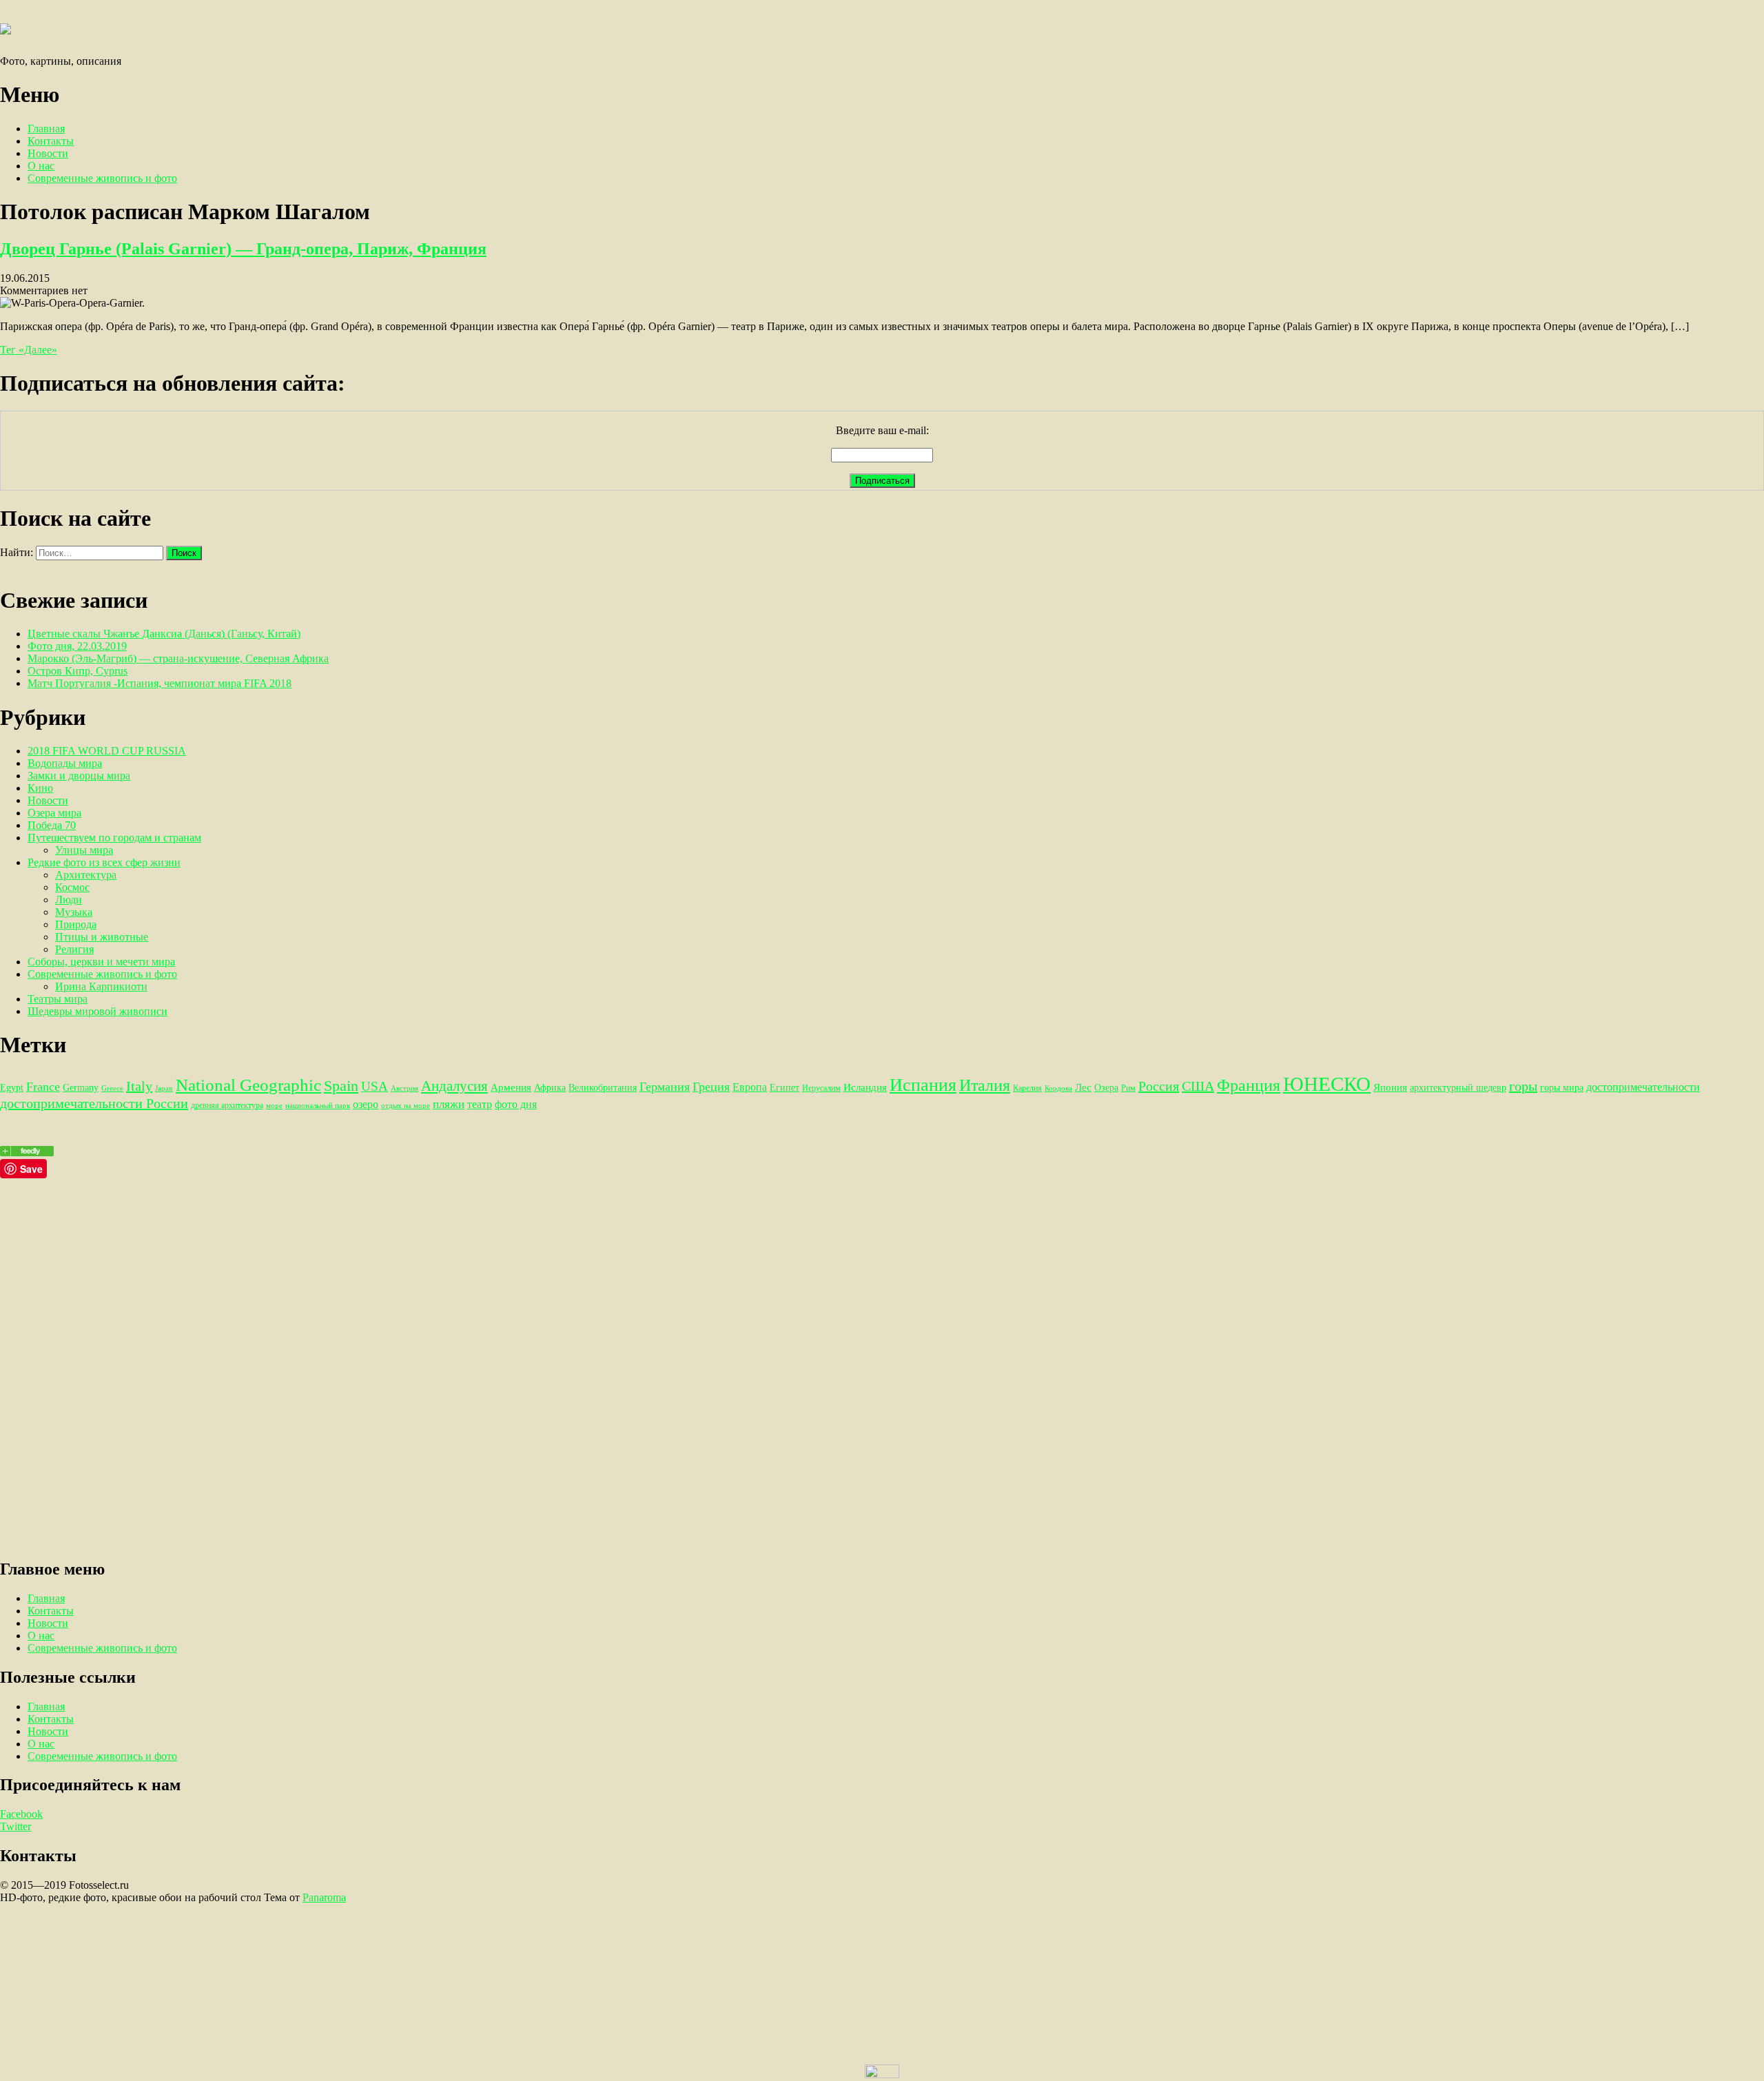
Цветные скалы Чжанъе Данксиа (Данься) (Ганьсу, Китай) (164, 634)
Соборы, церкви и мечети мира (101, 962)
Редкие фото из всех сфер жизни (104, 862)
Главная (46, 129)
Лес (1083, 1087)
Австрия (404, 1088)
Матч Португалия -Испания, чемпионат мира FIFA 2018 (160, 683)
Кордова (1058, 1088)
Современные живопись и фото (102, 178)
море (274, 1106)
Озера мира (54, 813)
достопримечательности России (94, 1103)
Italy (139, 1086)
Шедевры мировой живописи (98, 1011)
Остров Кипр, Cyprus (78, 671)
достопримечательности (1643, 1087)
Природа (76, 924)
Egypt (12, 1087)
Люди (69, 900)
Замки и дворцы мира (79, 776)
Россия (1159, 1086)
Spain (341, 1086)
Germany (81, 1087)
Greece (112, 1088)
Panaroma (324, 1897)
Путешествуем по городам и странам (114, 838)
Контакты (51, 141)
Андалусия (454, 1086)
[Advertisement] (413, 1275)
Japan (164, 1088)
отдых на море (406, 1106)
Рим (1128, 1088)
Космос (72, 887)
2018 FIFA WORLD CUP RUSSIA (107, 751)
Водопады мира (65, 763)
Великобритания (603, 1087)
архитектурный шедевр (1458, 1087)
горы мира (1562, 1087)
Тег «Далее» (29, 350)
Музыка (74, 912)
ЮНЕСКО (1327, 1084)
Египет (784, 1087)
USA (375, 1086)
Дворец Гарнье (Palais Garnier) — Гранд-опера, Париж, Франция (243, 249)
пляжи (449, 1104)
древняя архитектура (227, 1105)
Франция (1249, 1085)
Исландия (865, 1087)
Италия (985, 1085)
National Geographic (248, 1085)
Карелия (1027, 1088)
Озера (1106, 1087)
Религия (74, 949)
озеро (366, 1104)
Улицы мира (84, 850)
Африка (550, 1087)
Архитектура (86, 875)
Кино (40, 788)
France (43, 1087)
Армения (511, 1087)
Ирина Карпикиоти (101, 986)
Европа (750, 1087)
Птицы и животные (102, 937)
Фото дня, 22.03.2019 (77, 646)
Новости (48, 153)
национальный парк (318, 1106)
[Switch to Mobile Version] (882, 2074)
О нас (41, 166)
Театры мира (58, 999)
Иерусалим (821, 1088)
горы (1523, 1086)
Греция (711, 1087)
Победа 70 (52, 825)
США (1198, 1086)
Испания (923, 1085)
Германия (665, 1087)
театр (480, 1104)
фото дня (516, 1104)
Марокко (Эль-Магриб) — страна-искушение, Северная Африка (178, 658)
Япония (1390, 1087)
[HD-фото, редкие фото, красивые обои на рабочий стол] (27, 1152)
